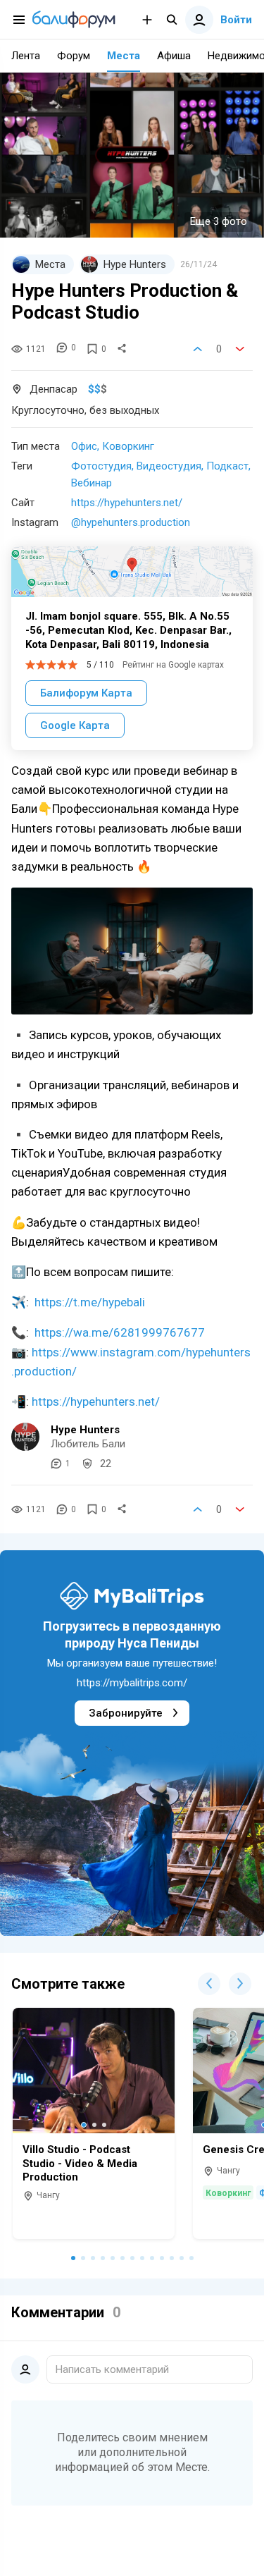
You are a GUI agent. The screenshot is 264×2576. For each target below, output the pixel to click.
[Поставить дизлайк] (240, 349)
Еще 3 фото (219, 221)
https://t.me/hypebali (90, 1302)
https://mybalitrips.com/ (132, 1683)
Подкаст (227, 466)
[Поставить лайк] (198, 349)
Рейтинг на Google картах (173, 665)
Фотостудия (101, 466)
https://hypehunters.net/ (127, 503)
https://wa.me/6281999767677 (120, 1332)
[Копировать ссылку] (122, 349)
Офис (84, 446)
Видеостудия (169, 466)
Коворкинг (128, 446)
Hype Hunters (85, 1430)
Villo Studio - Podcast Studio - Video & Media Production (80, 2163)
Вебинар (92, 483)
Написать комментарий (112, 2369)
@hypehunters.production (131, 522)
